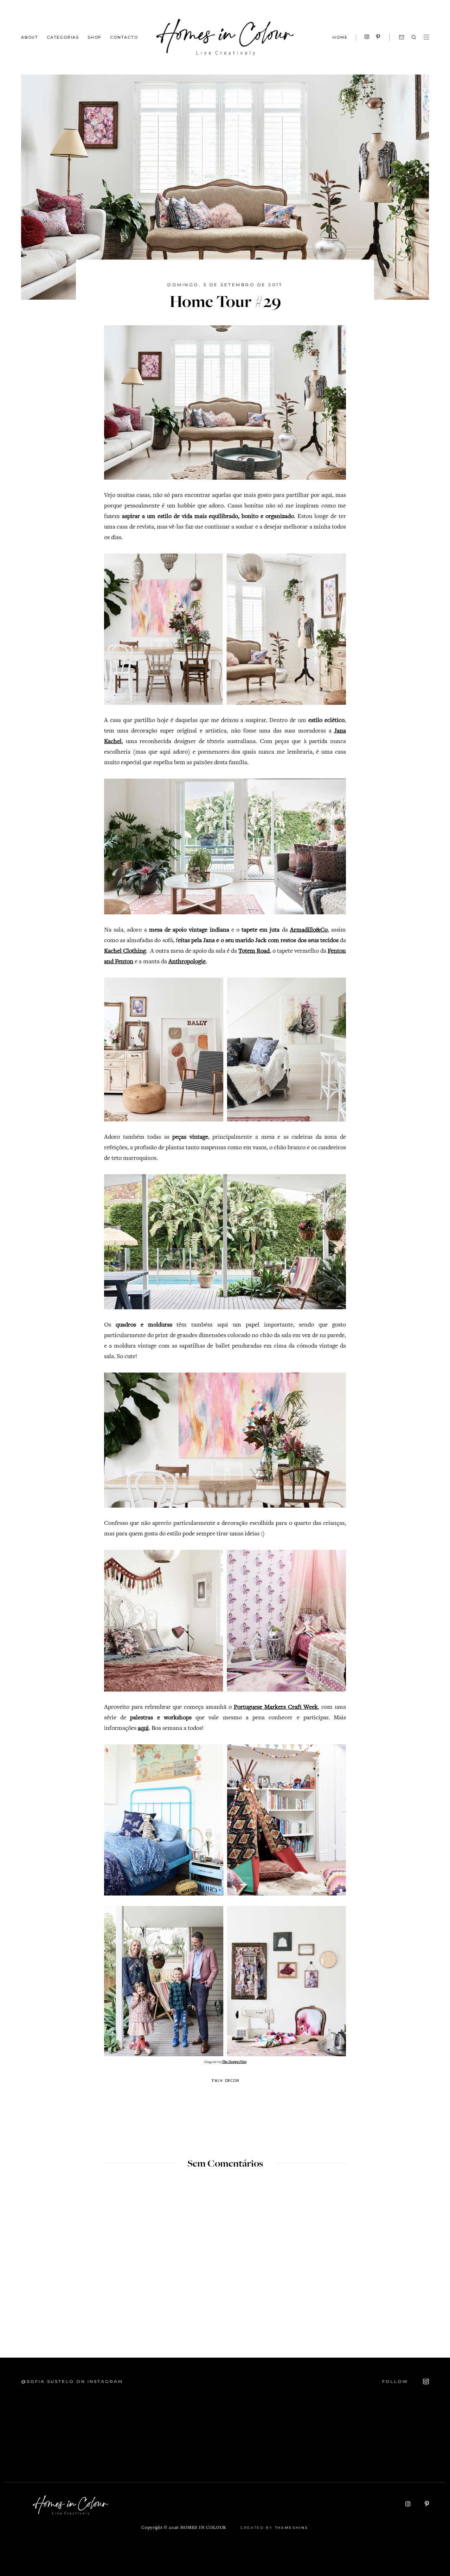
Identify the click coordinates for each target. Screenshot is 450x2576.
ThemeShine (292, 2528)
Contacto (124, 37)
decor (232, 2080)
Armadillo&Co (309, 930)
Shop (95, 37)
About (30, 37)
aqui (143, 1728)
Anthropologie (187, 962)
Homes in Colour (203, 2528)
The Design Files (234, 2062)
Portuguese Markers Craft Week (276, 1707)
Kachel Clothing (125, 951)
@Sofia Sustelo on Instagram (72, 2381)
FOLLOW (396, 2381)
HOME (340, 37)
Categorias (63, 37)
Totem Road (254, 951)
